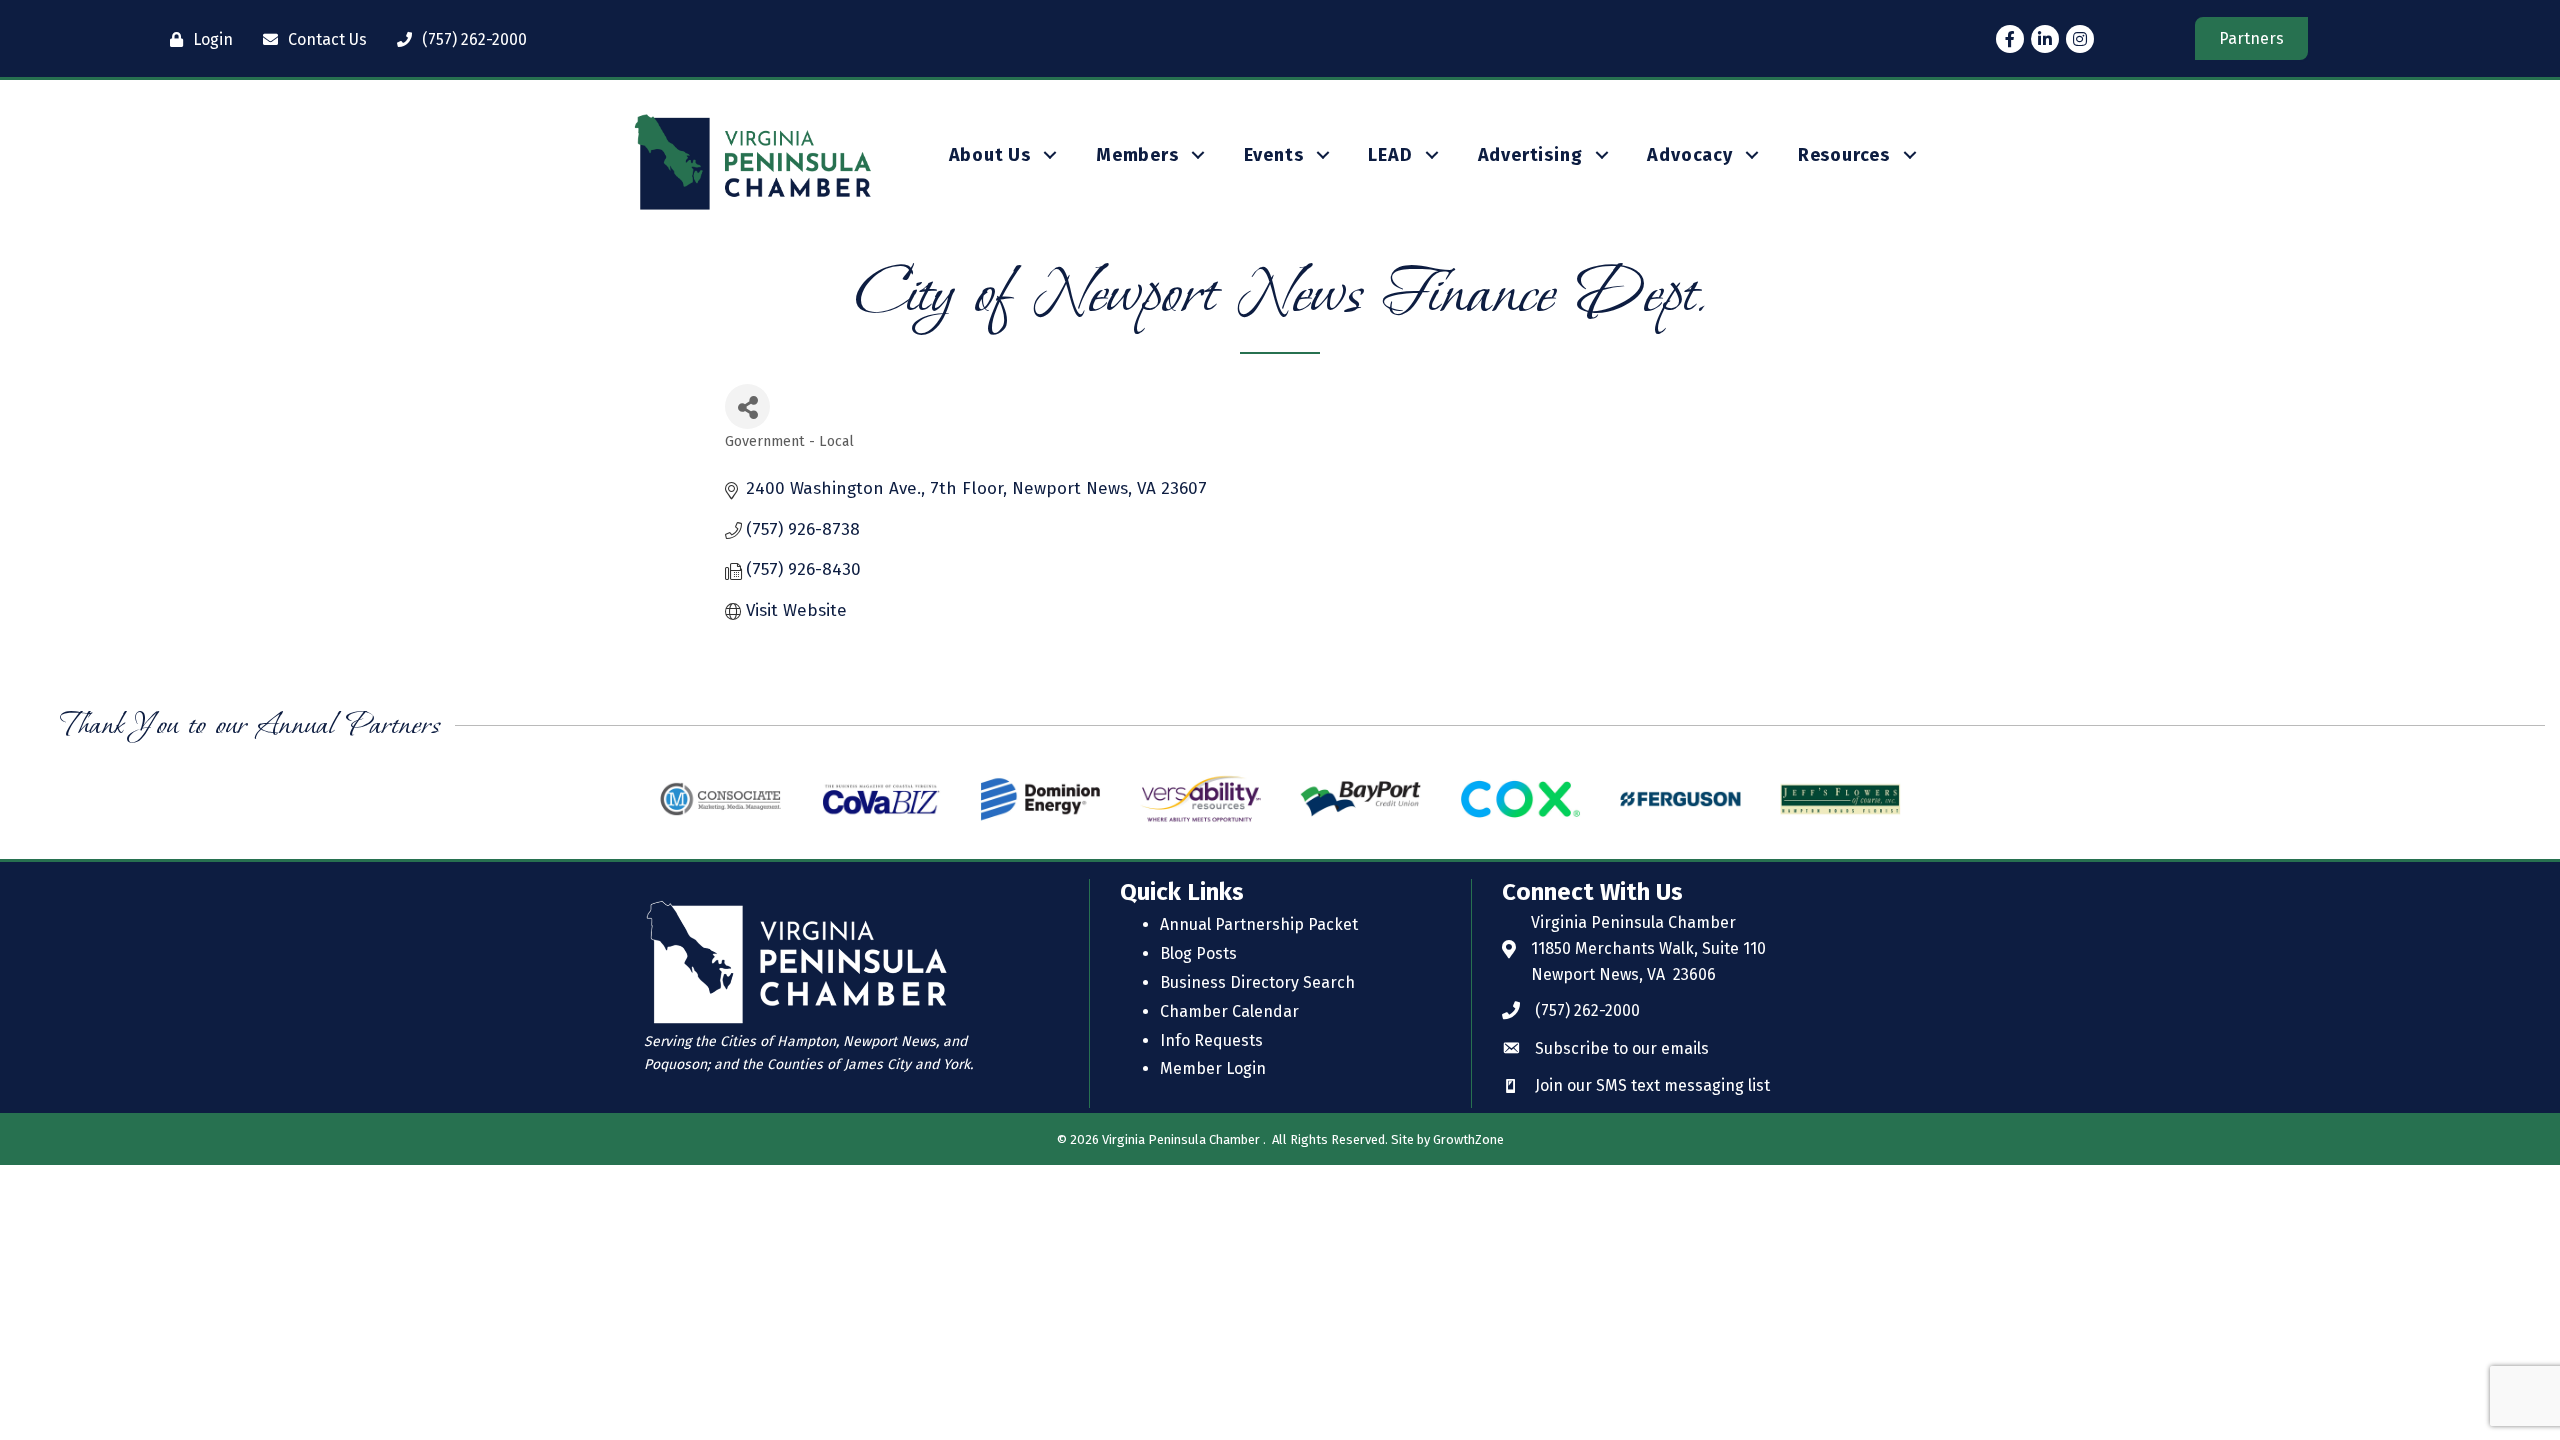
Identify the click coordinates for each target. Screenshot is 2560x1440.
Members (1137, 155)
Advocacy (1689, 155)
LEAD (1390, 155)
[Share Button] (747, 406)
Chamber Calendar (1229, 1011)
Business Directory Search (1257, 982)
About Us (990, 155)
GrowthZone (1468, 1139)
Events (1274, 155)
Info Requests (1211, 1040)
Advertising (1530, 155)
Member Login (1213, 1068)
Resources (1844, 155)
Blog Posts (1198, 953)
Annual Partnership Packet (1259, 924)
